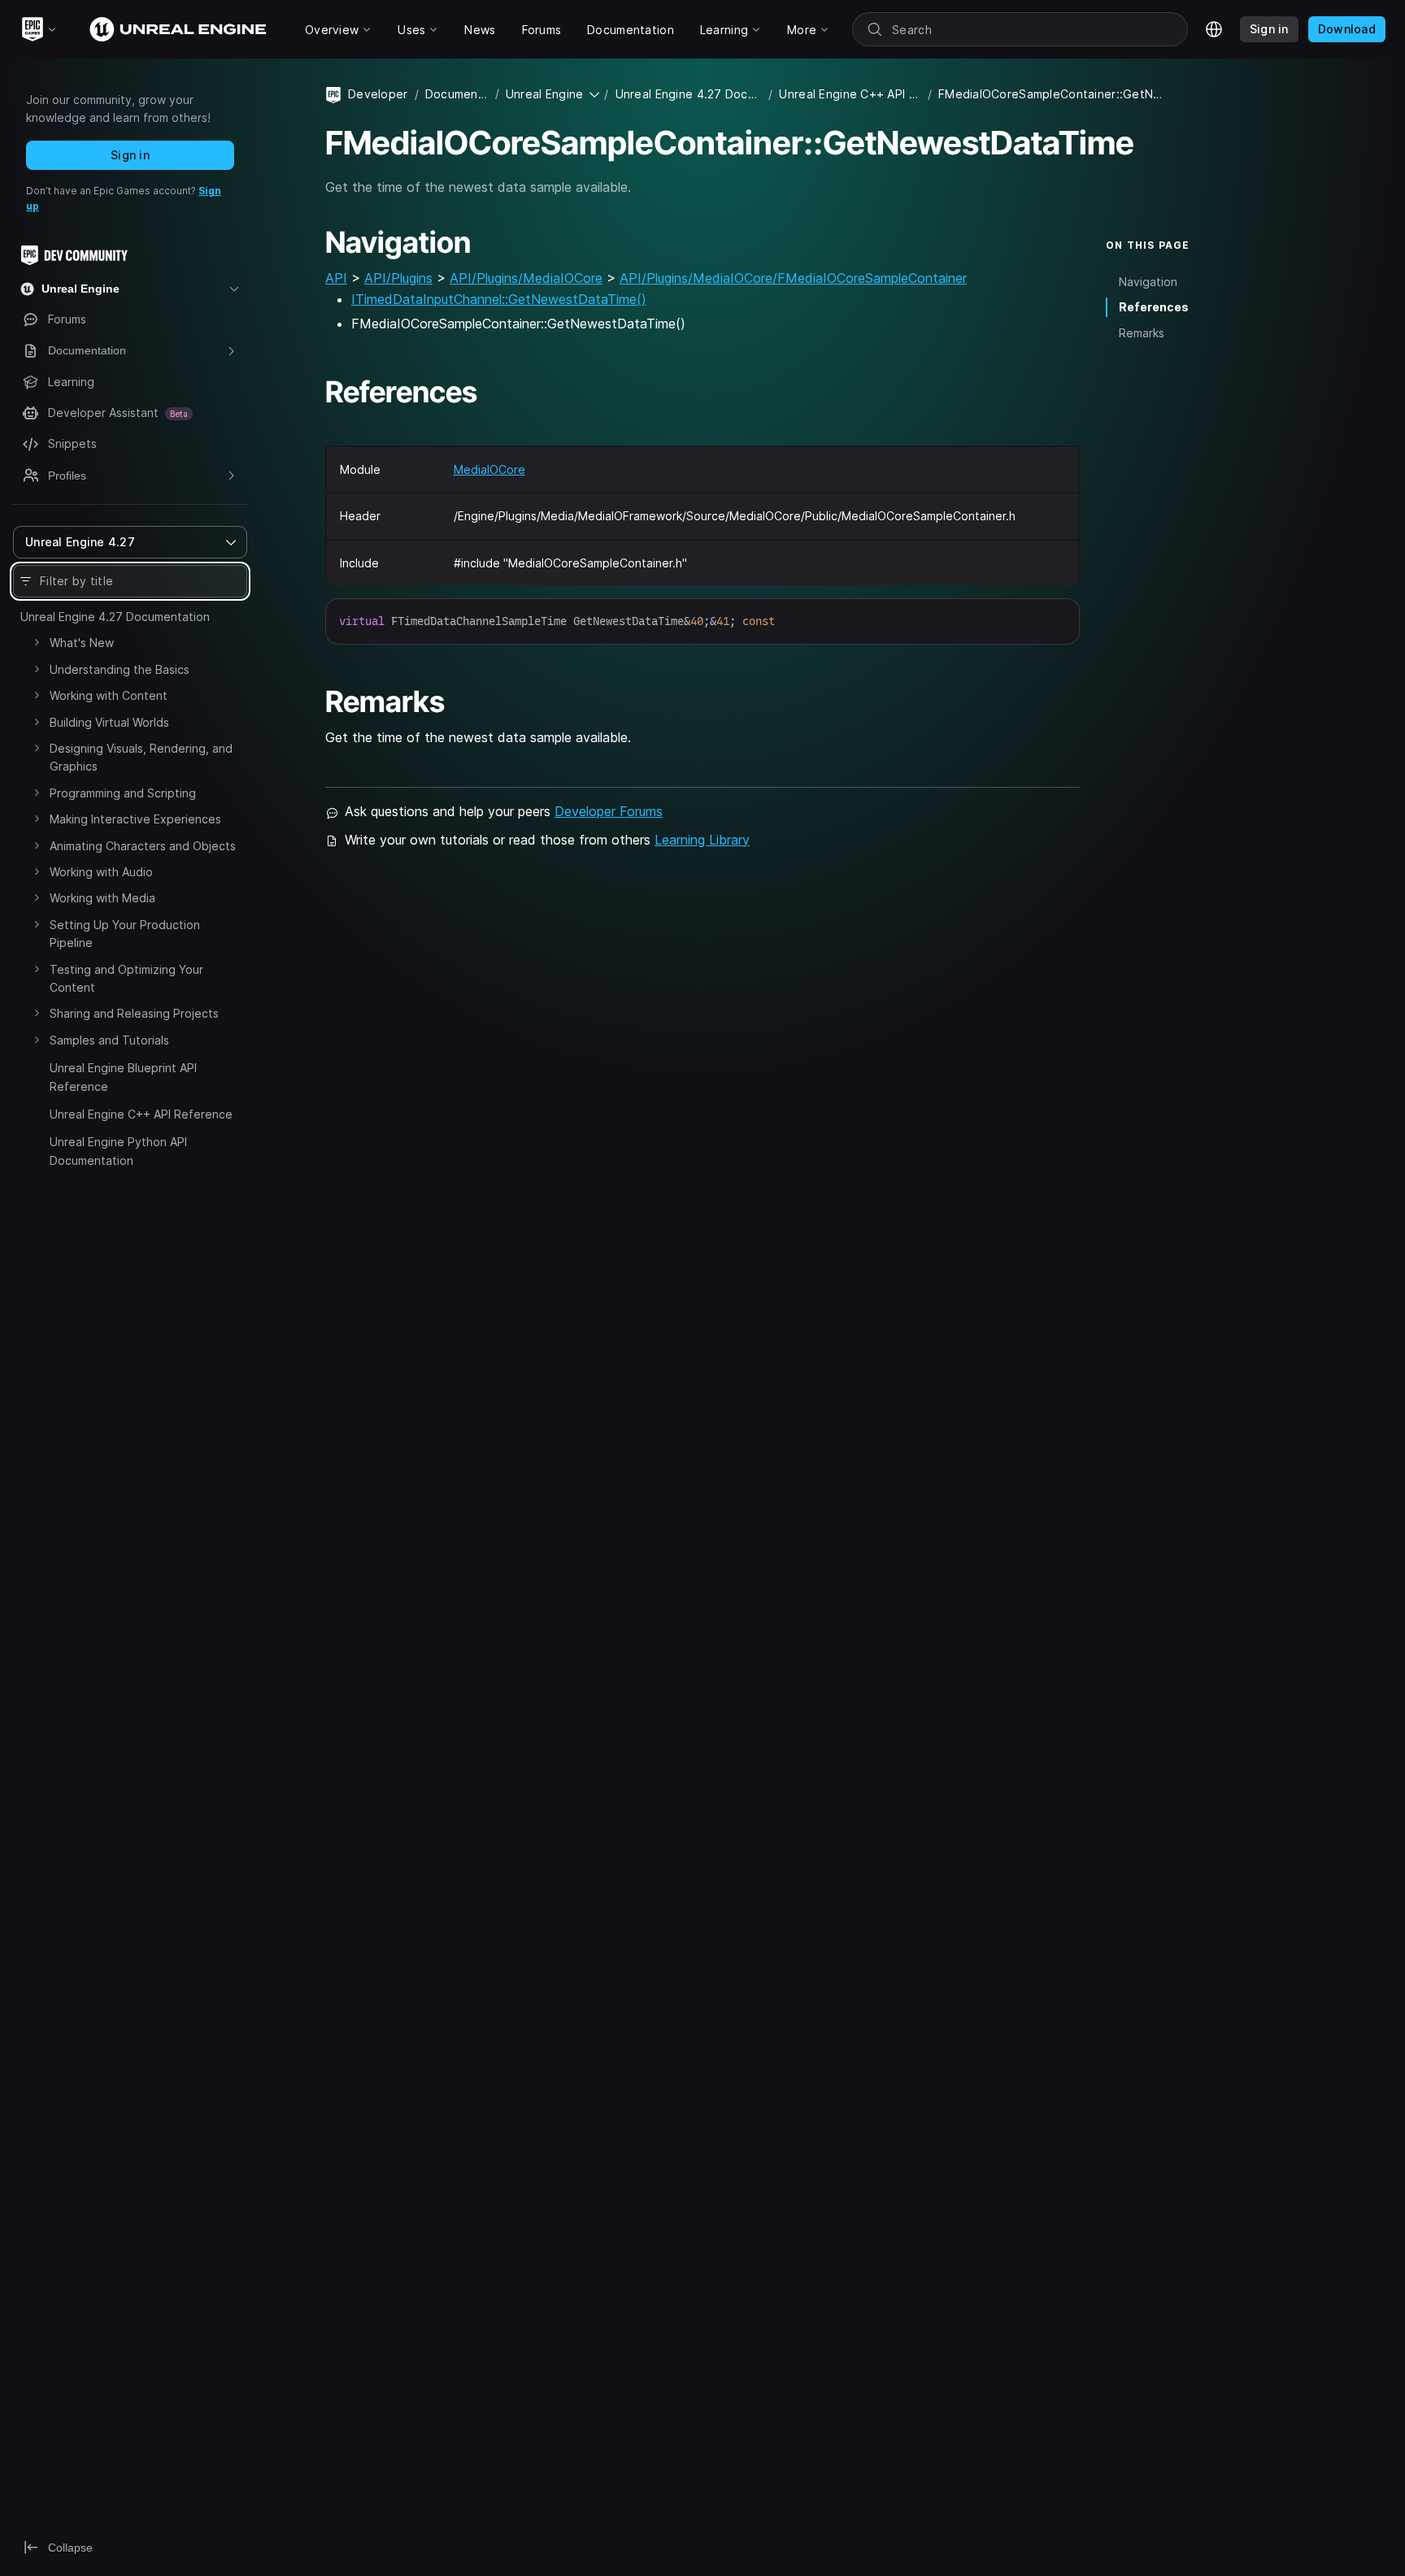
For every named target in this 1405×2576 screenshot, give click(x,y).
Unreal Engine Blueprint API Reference (123, 1077)
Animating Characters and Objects (143, 846)
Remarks (1142, 333)
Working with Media (102, 898)
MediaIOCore (489, 469)
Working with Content (109, 695)
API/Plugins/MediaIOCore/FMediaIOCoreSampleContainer (793, 278)
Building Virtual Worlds (109, 722)
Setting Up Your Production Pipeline (125, 934)
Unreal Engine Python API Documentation (118, 1151)
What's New (82, 643)
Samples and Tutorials (109, 1040)
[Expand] (37, 642)
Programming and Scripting (123, 793)
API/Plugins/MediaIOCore (526, 278)
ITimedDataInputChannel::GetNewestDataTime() (499, 299)
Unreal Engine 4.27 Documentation (115, 617)
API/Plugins (398, 278)
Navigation (1148, 282)
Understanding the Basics (120, 669)
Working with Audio (101, 872)
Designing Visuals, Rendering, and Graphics (141, 757)
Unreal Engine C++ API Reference (141, 1114)
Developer (378, 94)
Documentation (457, 94)
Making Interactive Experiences (135, 819)
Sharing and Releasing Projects (134, 1013)
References (1154, 307)
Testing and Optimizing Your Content (126, 978)
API (336, 278)
